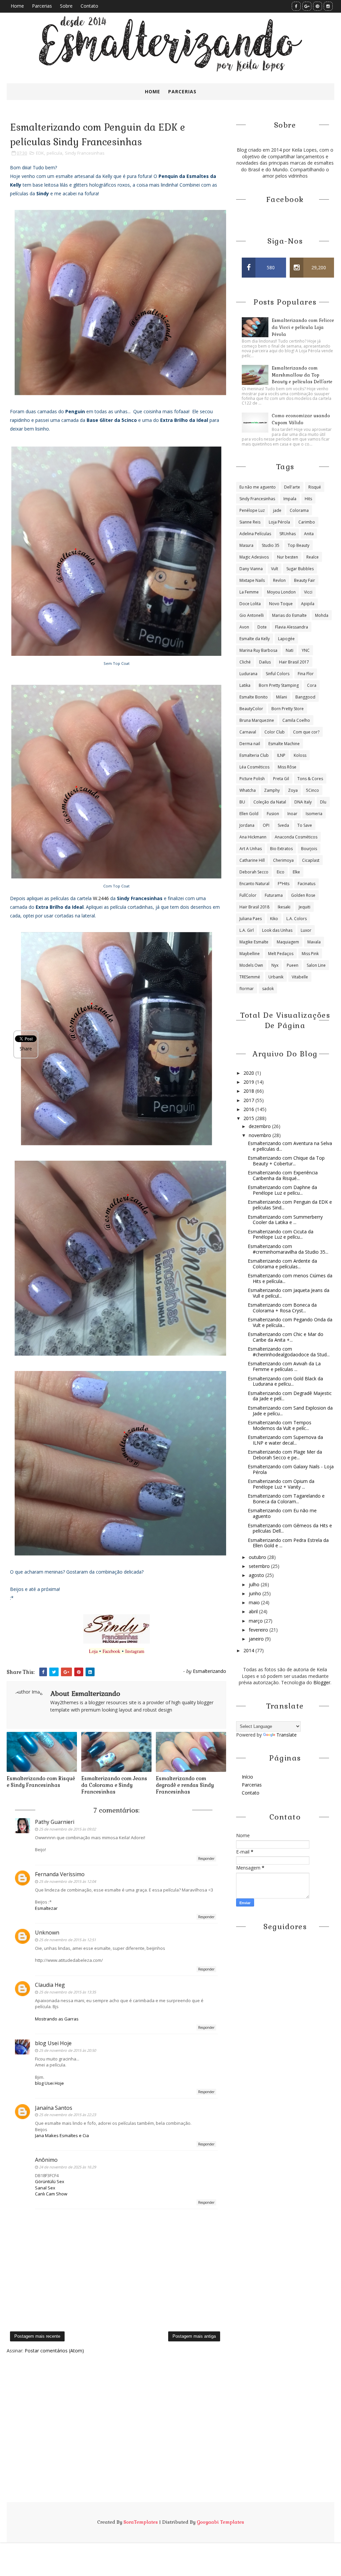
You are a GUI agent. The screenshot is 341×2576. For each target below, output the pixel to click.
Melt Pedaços (281, 954)
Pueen (293, 965)
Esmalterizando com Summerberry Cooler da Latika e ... (285, 1220)
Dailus (265, 662)
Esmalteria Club (254, 755)
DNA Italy (303, 802)
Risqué (315, 487)
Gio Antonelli (252, 615)
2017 (249, 1100)
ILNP (281, 755)
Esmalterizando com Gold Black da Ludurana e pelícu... (285, 1381)
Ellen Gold (249, 814)
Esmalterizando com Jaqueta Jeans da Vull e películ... (289, 1293)
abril (254, 1611)
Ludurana (248, 674)
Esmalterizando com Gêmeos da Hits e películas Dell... (290, 1528)
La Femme (249, 592)
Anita (309, 534)
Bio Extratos (281, 849)
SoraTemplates (141, 2522)
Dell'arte (292, 487)
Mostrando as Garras (57, 2019)
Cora (312, 685)
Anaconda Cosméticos (296, 837)
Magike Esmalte (254, 942)
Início (247, 1777)
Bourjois (309, 849)
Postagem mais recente (37, 2336)
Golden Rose (303, 895)
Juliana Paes (251, 919)
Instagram (135, 1651)
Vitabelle (300, 977)
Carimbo (307, 522)
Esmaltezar (46, 1908)
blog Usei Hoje (53, 2043)
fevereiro (259, 1630)
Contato (89, 6)
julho (255, 1584)
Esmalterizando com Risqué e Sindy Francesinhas (41, 1782)
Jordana (247, 825)
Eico (281, 872)
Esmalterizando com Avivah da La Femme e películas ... (284, 1366)
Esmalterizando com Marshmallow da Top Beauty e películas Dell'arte (302, 375)
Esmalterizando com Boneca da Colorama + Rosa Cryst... (282, 1308)
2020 (249, 1073)
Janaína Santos (54, 2108)
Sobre (66, 6)
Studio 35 (271, 545)
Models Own (251, 965)
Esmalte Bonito (254, 697)
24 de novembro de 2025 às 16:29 (67, 2167)
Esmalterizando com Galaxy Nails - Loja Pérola (291, 1469)
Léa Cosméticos (254, 767)
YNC (306, 650)
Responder (206, 1859)
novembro (261, 1135)
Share (26, 1049)
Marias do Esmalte (289, 615)
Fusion (273, 814)
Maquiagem (288, 942)
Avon (244, 627)
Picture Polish (252, 779)
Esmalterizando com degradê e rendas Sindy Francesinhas (185, 1785)
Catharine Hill (252, 860)
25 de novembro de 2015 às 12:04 (67, 1881)
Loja (93, 1651)
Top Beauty (299, 545)
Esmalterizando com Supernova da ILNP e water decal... (285, 1440)
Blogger (322, 1682)
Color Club (275, 732)
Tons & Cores (310, 779)
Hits (308, 499)
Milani (282, 697)
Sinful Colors (278, 674)
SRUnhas (288, 534)
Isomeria (314, 814)
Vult (275, 569)
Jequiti (305, 907)
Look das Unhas (277, 930)
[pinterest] (318, 6)
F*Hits (284, 884)
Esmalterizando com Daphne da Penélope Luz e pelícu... (282, 1190)
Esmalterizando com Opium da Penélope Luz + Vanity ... (281, 1484)
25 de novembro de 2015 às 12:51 (67, 1940)
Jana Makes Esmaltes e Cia (62, 2135)
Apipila (308, 604)
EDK (40, 153)
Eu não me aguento (258, 487)
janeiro (257, 1639)
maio (255, 1602)
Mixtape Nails (252, 580)
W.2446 (101, 898)
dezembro (260, 1126)
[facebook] (296, 6)
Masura (246, 545)
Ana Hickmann (253, 837)
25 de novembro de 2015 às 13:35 (67, 1992)
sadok (268, 989)
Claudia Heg (50, 1985)
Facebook (111, 1651)
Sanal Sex (45, 2188)
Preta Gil (281, 779)
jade (277, 510)
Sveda (283, 825)
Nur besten (288, 557)
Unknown (47, 1932)
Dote (262, 627)
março (256, 1621)
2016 (249, 1109)
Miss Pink (310, 954)
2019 (249, 1082)
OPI (266, 825)
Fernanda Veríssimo (60, 1874)
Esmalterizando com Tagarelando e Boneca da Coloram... (286, 1499)
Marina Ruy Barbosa (258, 650)
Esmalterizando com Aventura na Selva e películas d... (290, 1146)
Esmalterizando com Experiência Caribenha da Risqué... (283, 1175)
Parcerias (42, 6)
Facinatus (307, 884)
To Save (305, 825)
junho (256, 1593)
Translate (287, 1735)
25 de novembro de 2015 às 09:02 (67, 1829)
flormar (247, 989)
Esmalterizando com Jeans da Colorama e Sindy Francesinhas (114, 1785)
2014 (249, 1650)
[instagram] (328, 6)
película (54, 153)
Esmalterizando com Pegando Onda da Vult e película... (290, 1322)
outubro (258, 1557)
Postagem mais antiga (194, 2336)
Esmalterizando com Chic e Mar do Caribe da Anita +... (286, 1337)
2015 (249, 1118)
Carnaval (248, 732)
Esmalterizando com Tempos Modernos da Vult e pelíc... (280, 1425)
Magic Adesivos (254, 557)
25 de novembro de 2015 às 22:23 (67, 2115)
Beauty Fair (305, 580)
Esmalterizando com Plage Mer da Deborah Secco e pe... (285, 1455)
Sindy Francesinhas (85, 153)
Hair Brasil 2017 (294, 662)
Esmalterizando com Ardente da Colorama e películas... (282, 1264)
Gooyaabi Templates (220, 2522)
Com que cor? (306, 732)
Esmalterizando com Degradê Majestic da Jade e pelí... (290, 1396)
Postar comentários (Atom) (54, 2351)
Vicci (308, 592)
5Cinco (313, 790)
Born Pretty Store (288, 709)
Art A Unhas (251, 849)
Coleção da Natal (270, 802)
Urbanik (276, 977)
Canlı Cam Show (51, 2194)
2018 (249, 1091)
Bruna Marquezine (257, 720)
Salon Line (316, 965)
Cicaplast (311, 860)
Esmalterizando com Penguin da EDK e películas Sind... (290, 1205)
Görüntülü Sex (50, 2181)
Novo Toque (281, 604)
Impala (290, 499)
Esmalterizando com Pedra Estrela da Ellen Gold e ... (288, 1543)
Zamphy (272, 790)
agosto (257, 1575)
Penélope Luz (252, 510)
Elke (296, 872)
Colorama (299, 510)
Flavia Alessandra (292, 627)
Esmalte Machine (284, 744)
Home (17, 6)
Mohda (322, 615)
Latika (245, 685)
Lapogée (286, 639)
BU (242, 802)
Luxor (306, 930)
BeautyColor (251, 709)
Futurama (274, 895)
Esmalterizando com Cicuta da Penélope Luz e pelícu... (281, 1234)
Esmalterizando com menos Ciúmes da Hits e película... (290, 1278)
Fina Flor (306, 674)
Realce (313, 557)
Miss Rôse (287, 767)
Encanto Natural (254, 884)
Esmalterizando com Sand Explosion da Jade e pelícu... (290, 1411)
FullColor (248, 895)
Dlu (323, 802)
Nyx (275, 965)
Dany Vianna (251, 569)
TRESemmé (250, 977)
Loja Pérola (279, 522)
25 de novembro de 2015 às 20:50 (67, 2050)
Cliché (245, 662)
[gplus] (307, 6)
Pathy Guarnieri (55, 1822)
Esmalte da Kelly (255, 639)
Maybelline (250, 954)
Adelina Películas (255, 534)
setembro (260, 1566)
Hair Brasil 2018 (254, 907)
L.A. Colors (297, 919)
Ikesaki (284, 907)
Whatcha (248, 790)
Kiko (274, 919)
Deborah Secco (254, 872)
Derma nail (250, 744)
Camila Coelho (296, 720)
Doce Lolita (250, 604)
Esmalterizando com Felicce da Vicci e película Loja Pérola (303, 327)
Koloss (300, 755)
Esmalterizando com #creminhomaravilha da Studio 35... (288, 1249)
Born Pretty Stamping (279, 685)
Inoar (292, 814)
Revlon (279, 580)
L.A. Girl (247, 930)
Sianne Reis (250, 522)
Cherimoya (283, 860)
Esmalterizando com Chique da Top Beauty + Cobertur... (286, 1161)
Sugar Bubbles (300, 569)
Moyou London (281, 592)
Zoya (293, 790)
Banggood (305, 697)
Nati (290, 650)
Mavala (314, 942)
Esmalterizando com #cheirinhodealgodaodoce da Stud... (289, 1352)
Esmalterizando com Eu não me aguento (282, 1513)
